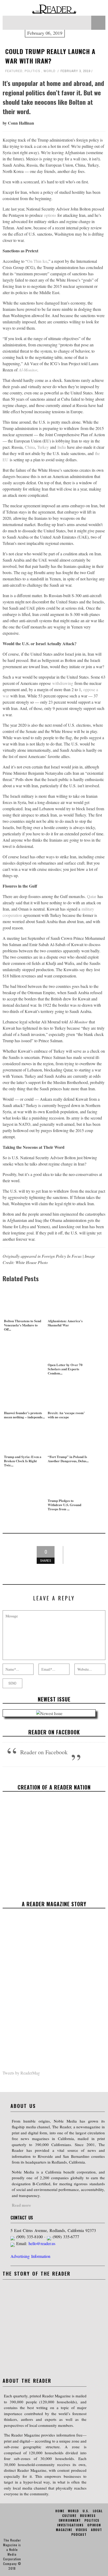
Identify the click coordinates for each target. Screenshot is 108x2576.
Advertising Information (30, 2256)
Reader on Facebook (54, 1732)
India (62, 447)
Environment (70, 2520)
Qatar (92, 896)
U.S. (86, 2511)
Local (98, 2511)
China (30, 447)
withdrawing (63, 683)
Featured (14, 71)
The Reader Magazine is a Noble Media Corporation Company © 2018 (12, 2554)
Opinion (94, 2525)
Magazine (64, 2530)
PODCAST (79, 2534)
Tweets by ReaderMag (21, 2073)
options (50, 215)
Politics (33, 71)
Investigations (70, 2525)
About (96, 2530)
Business (88, 2516)
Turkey (43, 447)
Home (60, 2511)
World (50, 71)
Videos (82, 2530)
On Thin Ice (37, 261)
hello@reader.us (42, 2243)
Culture (69, 2516)
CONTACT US (22, 2218)
